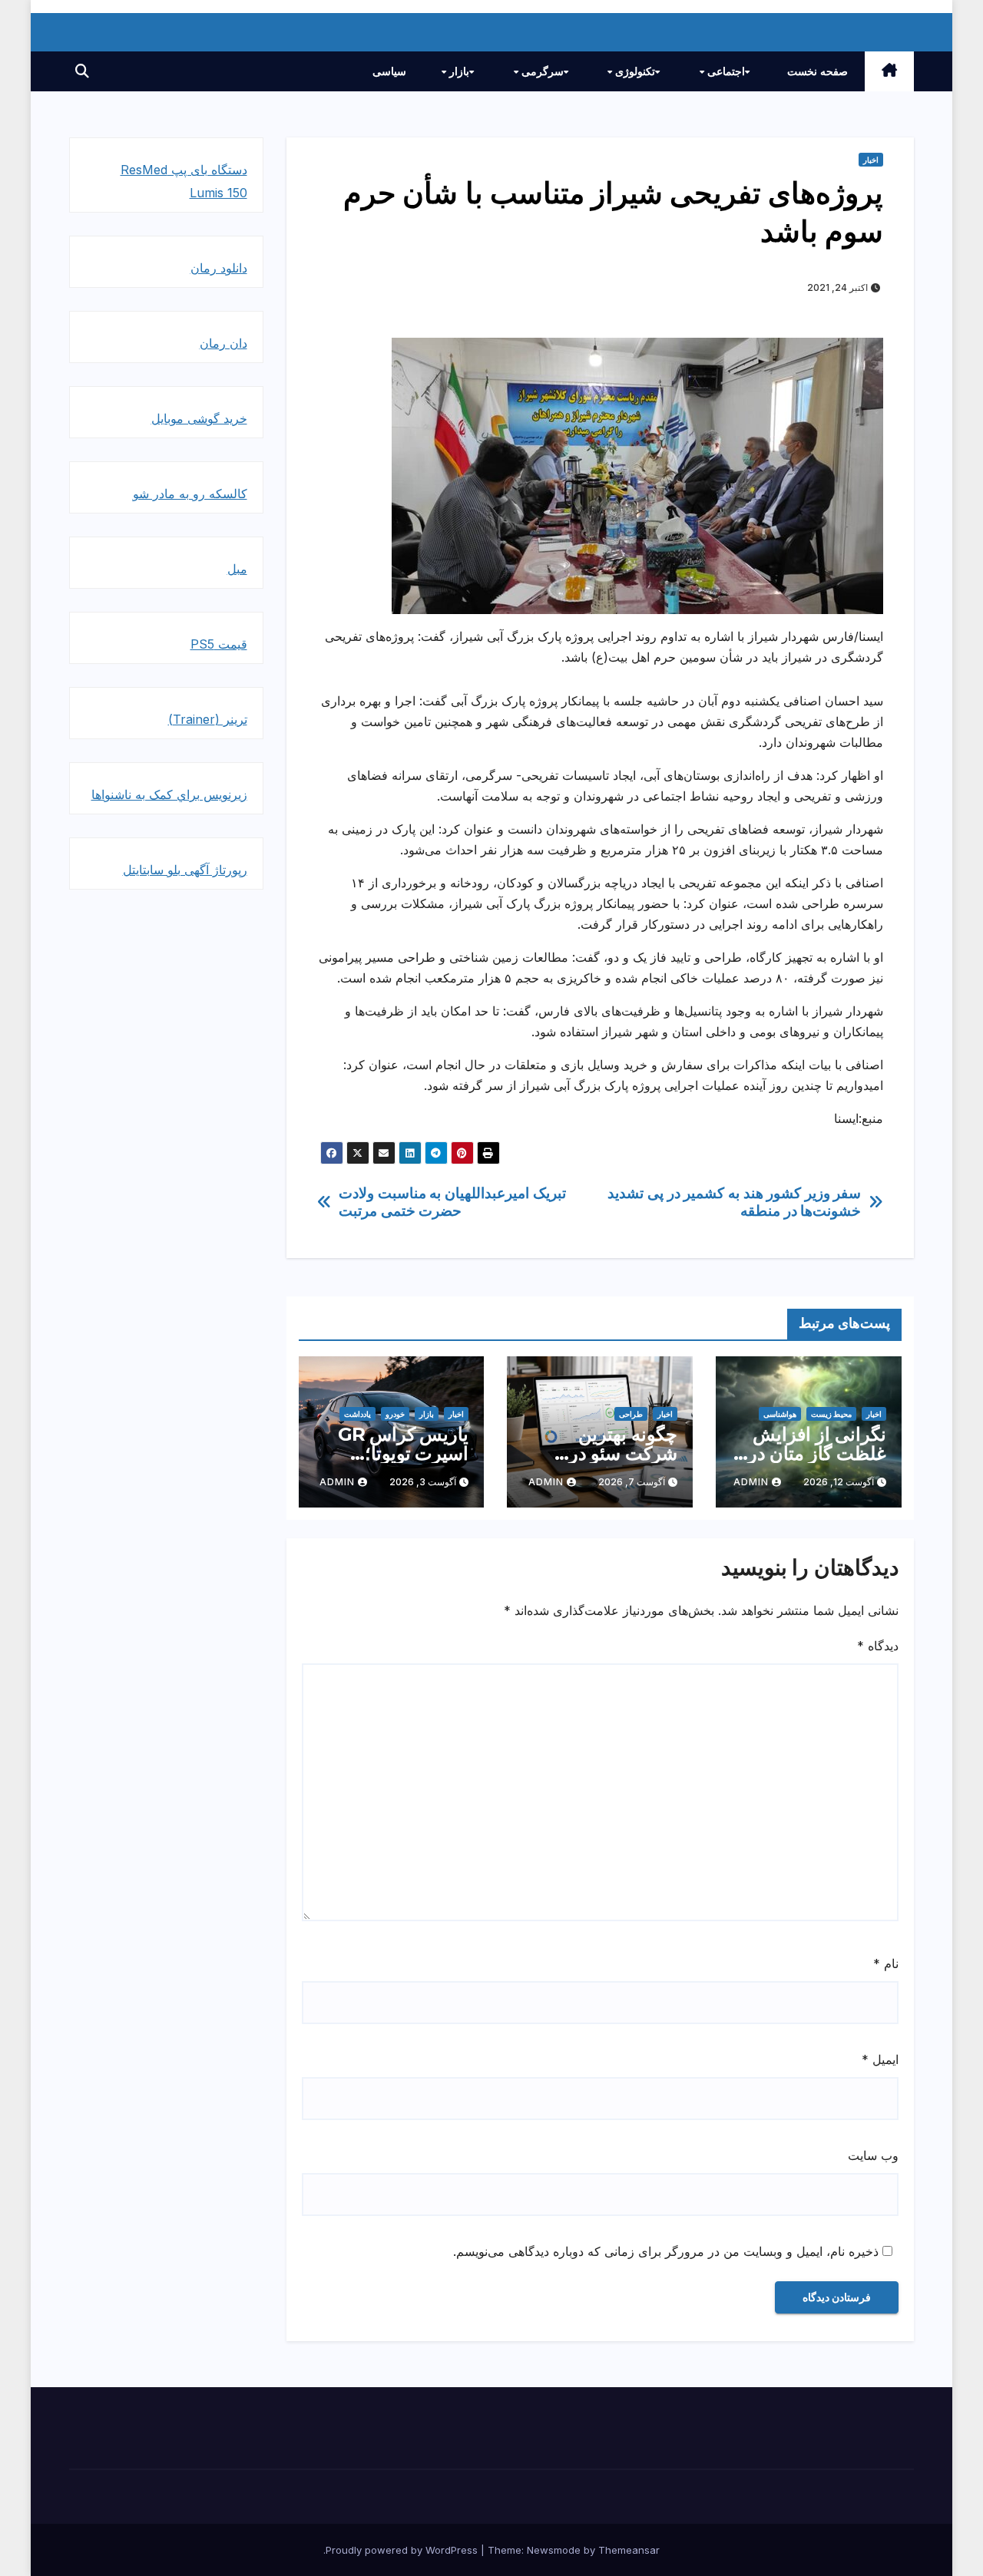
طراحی (631, 1414)
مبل (237, 569)
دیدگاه (878, 1646)
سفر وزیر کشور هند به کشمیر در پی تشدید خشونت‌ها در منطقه (734, 1202)
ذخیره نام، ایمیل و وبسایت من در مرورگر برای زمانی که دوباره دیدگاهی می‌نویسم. (666, 2251)
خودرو (395, 1414)
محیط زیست (831, 1414)
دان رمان (223, 343)
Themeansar (629, 2550)
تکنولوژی (634, 71)
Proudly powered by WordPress (403, 2550)
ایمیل (880, 2059)
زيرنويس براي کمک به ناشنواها (169, 794)
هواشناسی (780, 1414)
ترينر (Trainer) (208, 719)
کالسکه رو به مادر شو (190, 494)
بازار (458, 71)
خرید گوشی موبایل (199, 418)
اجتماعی (725, 71)
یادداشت (357, 1414)
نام (886, 1963)
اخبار (871, 160)
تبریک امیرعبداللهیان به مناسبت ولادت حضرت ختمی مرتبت (452, 1202)
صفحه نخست (818, 71)
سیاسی (389, 71)
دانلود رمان (219, 268)
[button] (82, 71)
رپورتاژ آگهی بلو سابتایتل (185, 870)
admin (751, 1482)
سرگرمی (541, 71)
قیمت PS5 (219, 644)
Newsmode (554, 2550)
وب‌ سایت (873, 2155)
